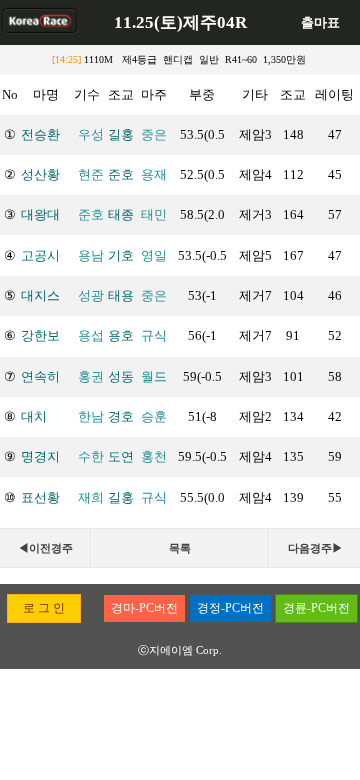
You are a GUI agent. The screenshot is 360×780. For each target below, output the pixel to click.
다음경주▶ (315, 548)
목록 (180, 548)
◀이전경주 (45, 548)
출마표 (320, 22)
